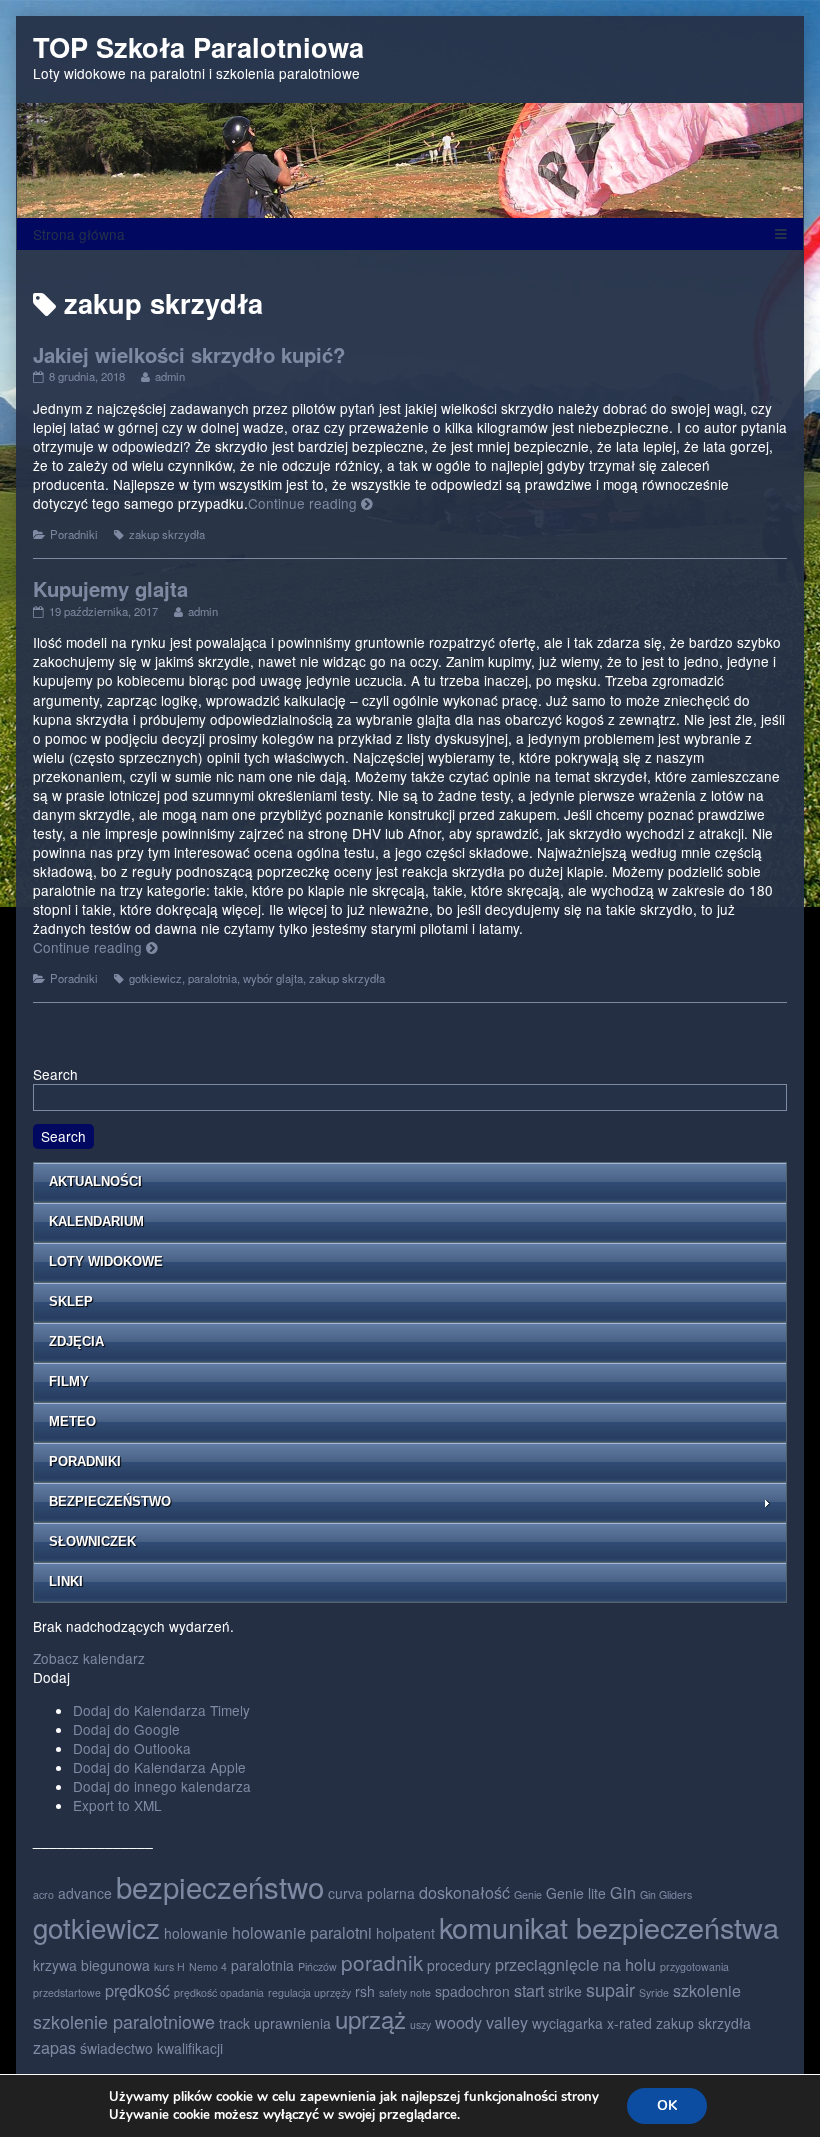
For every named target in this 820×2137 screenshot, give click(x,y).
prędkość (137, 1990)
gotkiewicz (155, 978)
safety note (405, 1992)
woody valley (481, 2022)
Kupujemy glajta (110, 588)
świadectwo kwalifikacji (151, 2048)
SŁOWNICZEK (92, 1541)
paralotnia (212, 978)
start (529, 1990)
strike (565, 1991)
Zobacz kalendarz (89, 1658)
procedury (459, 1965)
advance (85, 1893)
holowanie (196, 1933)
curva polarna (371, 1893)
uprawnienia (292, 2023)
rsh (365, 1991)
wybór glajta (273, 978)
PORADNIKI (85, 1461)
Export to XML (117, 1805)
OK (667, 2105)
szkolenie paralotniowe (124, 2021)
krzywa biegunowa (91, 1965)
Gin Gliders (666, 1894)
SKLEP (71, 1301)
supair (610, 1989)
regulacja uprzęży (309, 1992)
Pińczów (317, 1966)
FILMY (69, 1381)
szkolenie (707, 1990)
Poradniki (74, 534)
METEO (72, 1421)
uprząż (370, 2018)
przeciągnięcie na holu (575, 1964)
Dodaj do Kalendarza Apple (159, 1767)
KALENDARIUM (96, 1221)
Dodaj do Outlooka (132, 1748)
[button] (51, 1677)
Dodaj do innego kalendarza (162, 1786)
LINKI (66, 1581)
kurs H (169, 1966)
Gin (623, 1892)
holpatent (405, 1933)
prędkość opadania (219, 1992)
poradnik (382, 1962)
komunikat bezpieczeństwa (609, 1926)
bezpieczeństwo (220, 1886)
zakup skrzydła (167, 534)
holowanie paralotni (302, 1932)
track (234, 2023)
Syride (654, 1992)
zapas (54, 2047)
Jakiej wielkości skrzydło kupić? (189, 354)
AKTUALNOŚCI (95, 1181)
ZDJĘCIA (76, 1341)
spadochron (472, 1991)
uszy (420, 2024)
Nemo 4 (208, 1966)
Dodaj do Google (126, 1729)
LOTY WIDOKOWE (106, 1261)
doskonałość (464, 1892)
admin (169, 376)
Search (55, 1074)
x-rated (629, 2023)
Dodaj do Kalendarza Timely (161, 1710)
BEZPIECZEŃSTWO (110, 1501)
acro (43, 1894)
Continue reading (310, 503)
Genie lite (576, 1893)
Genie (528, 1894)
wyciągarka (567, 2023)
